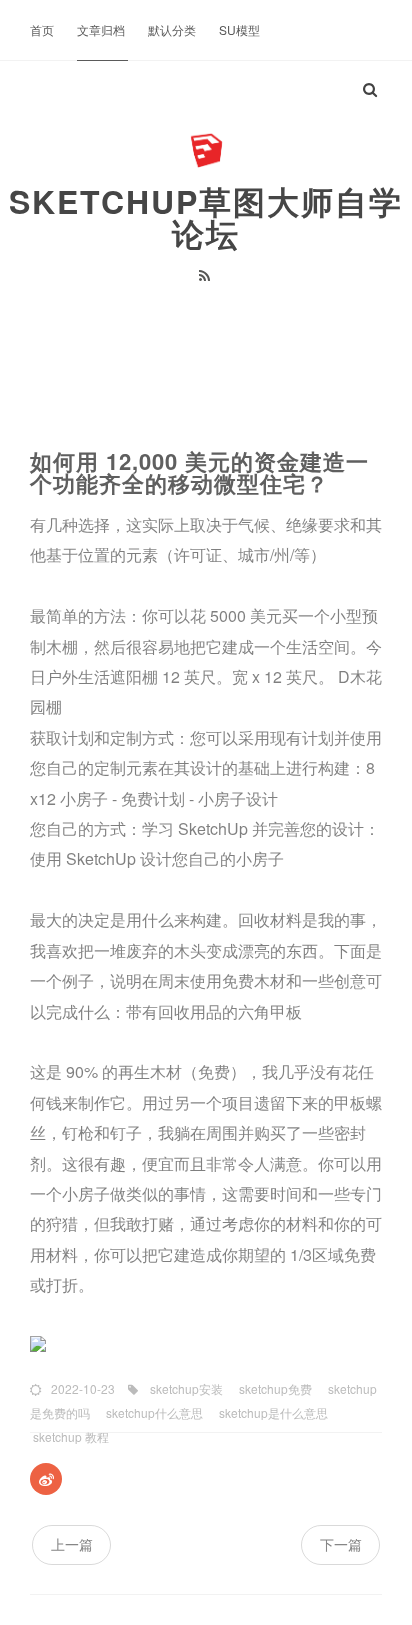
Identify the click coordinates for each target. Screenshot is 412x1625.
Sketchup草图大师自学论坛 (206, 217)
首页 (43, 29)
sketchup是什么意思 (272, 1412)
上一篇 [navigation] (72, 1544)
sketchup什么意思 (153, 1412)
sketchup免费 (274, 1388)
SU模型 (239, 29)
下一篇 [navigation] (341, 1544)
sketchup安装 (185, 1388)
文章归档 (102, 29)
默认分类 (173, 29)
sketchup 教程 (69, 1436)
